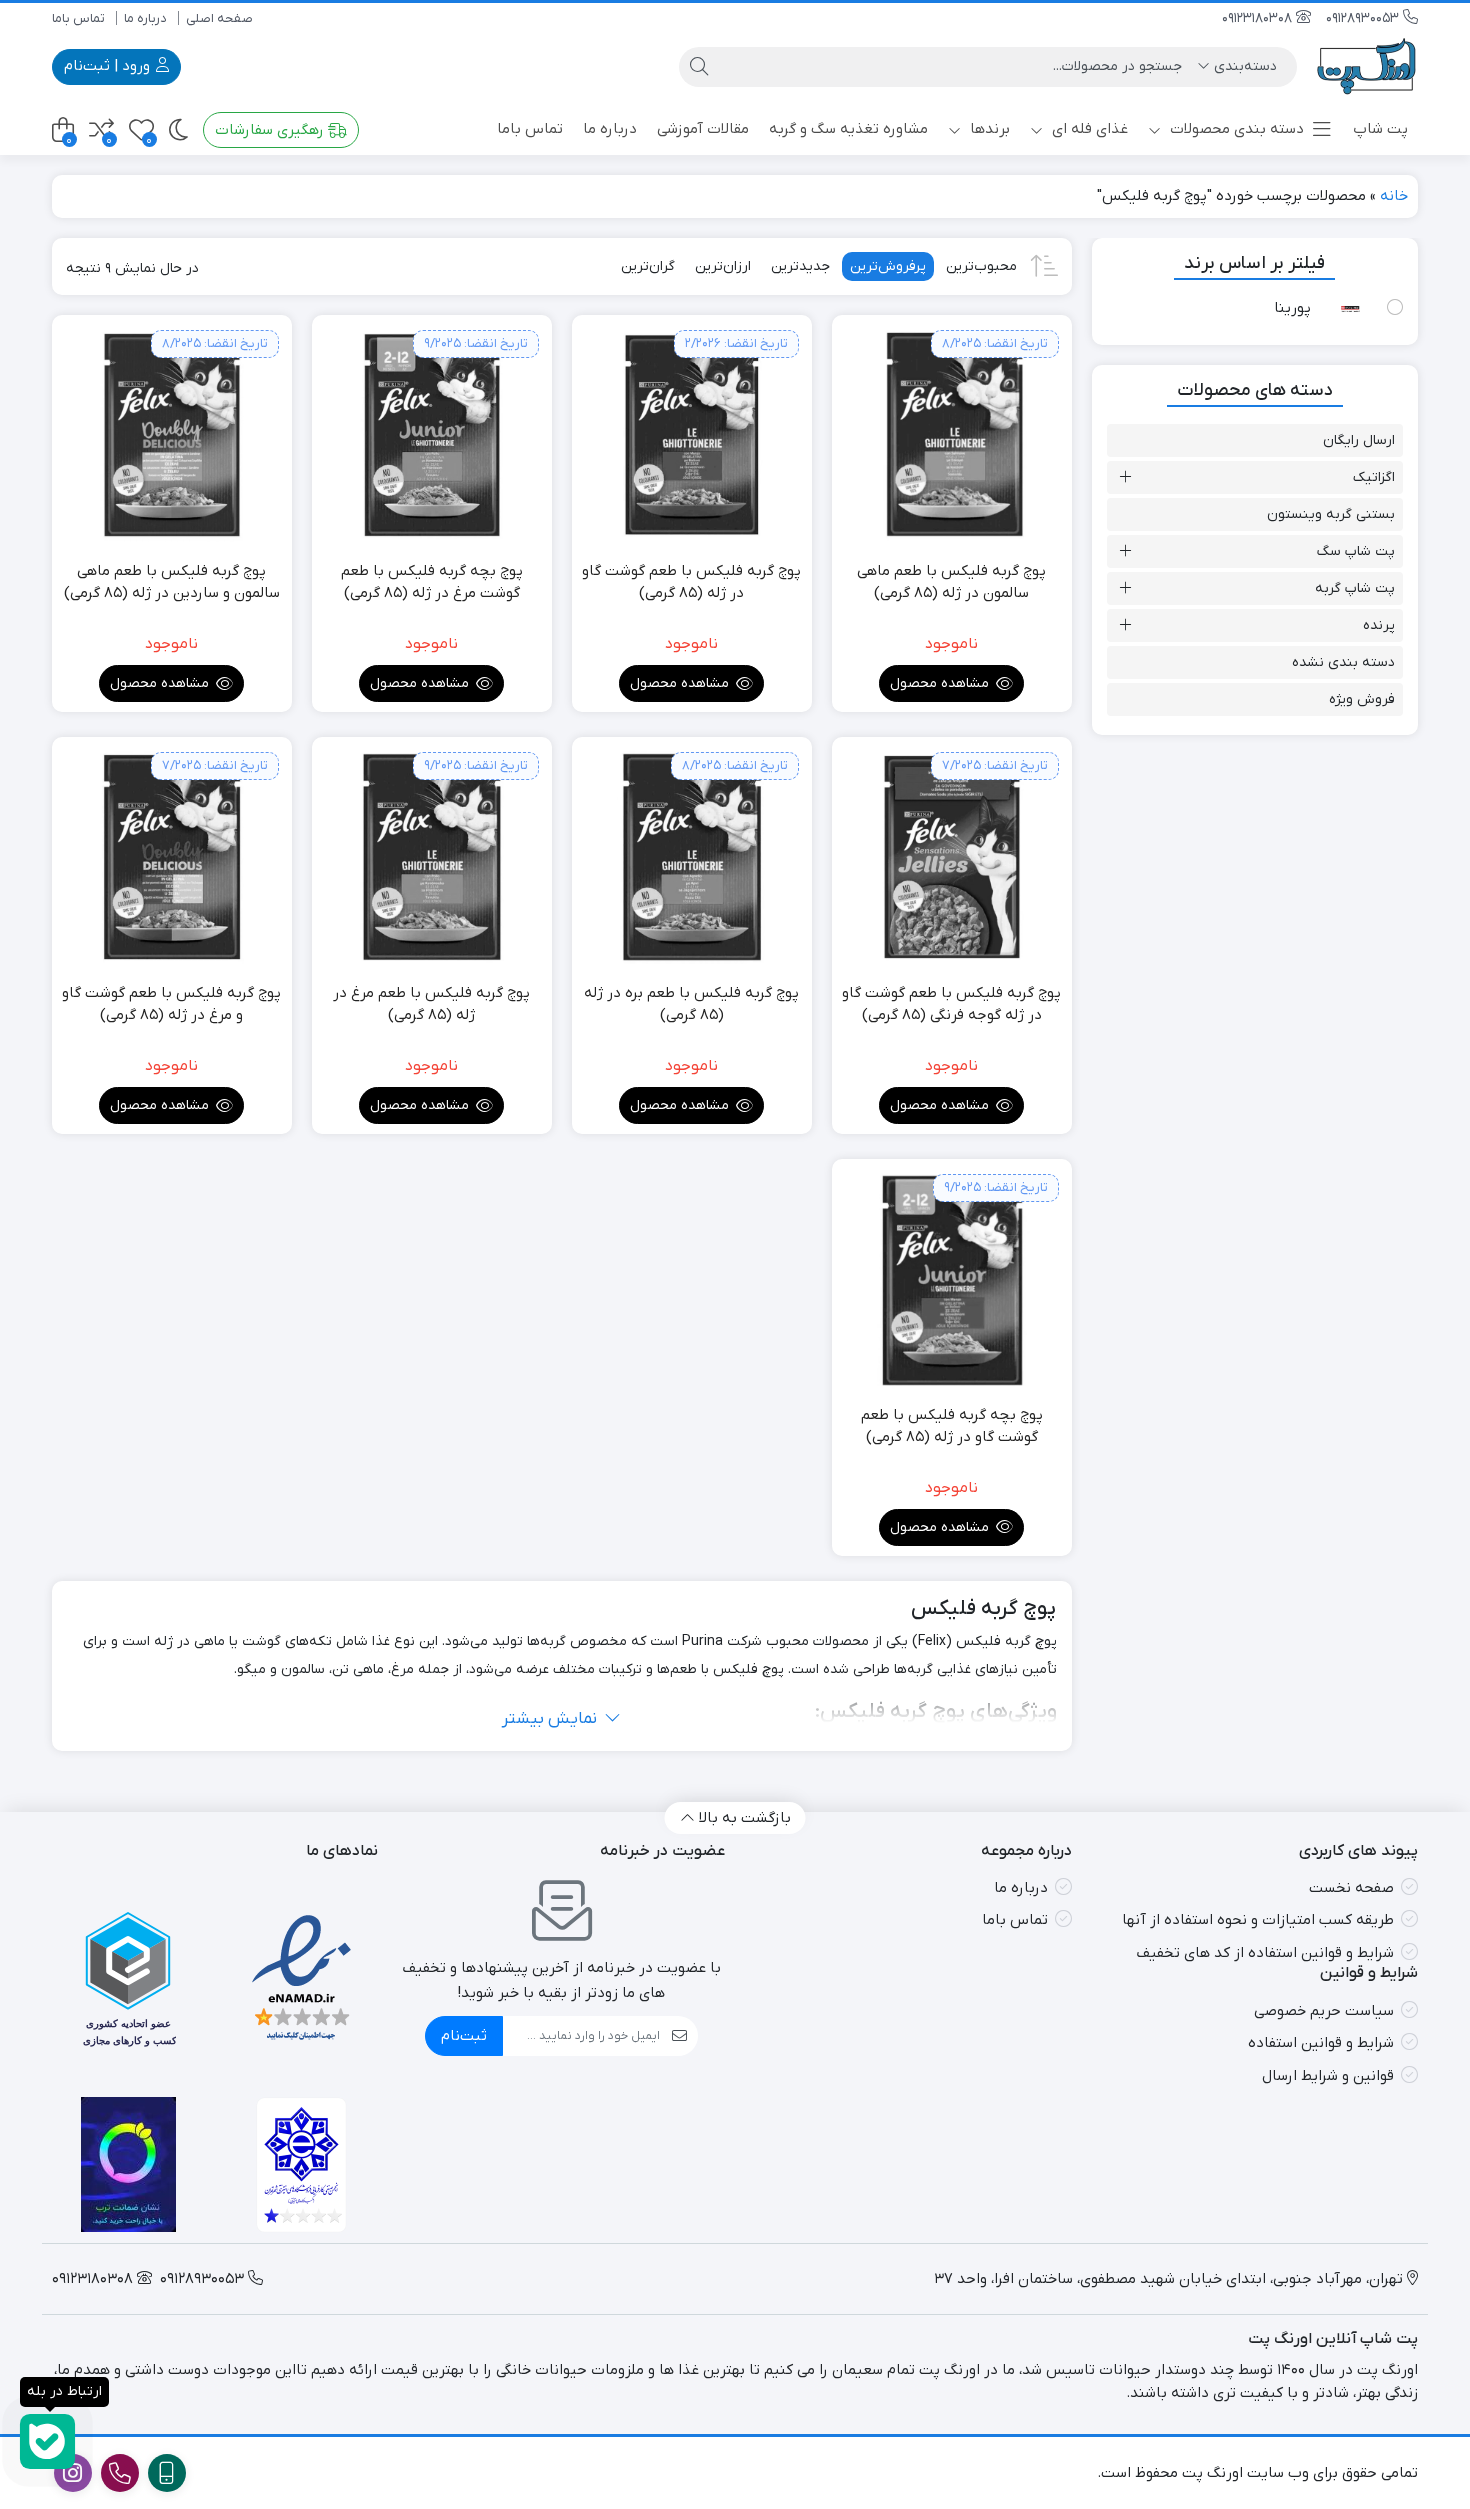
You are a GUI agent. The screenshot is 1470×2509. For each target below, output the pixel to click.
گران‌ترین (648, 266)
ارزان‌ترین (723, 266)
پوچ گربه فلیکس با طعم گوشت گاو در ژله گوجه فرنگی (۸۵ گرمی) (951, 1004)
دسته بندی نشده (1343, 662)
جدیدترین (800, 266)
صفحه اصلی (219, 18)
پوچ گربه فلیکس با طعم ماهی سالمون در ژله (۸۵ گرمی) (951, 582)
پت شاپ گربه (1355, 588)
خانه (1394, 196)
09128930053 (1364, 18)
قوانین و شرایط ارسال (1328, 2076)
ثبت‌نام (464, 2036)
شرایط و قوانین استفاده (1321, 2043)
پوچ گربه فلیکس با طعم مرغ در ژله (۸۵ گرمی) (431, 1004)
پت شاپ (1380, 129)
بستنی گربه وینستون (1331, 514)
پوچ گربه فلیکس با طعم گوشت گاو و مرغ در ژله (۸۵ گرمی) (171, 1004)
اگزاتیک (1374, 477)
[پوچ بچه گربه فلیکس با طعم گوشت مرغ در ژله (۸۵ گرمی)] (432, 435)
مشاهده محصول (941, 683)
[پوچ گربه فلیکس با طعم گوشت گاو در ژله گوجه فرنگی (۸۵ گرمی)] (952, 857)
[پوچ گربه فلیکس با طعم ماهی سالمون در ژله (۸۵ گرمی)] (952, 435)
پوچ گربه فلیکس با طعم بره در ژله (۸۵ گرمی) (691, 1004)
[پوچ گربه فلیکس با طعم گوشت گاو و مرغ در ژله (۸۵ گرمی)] (172, 857)
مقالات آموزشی (703, 129)
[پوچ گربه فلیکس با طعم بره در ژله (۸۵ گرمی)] (692, 857)
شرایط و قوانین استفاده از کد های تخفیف (1265, 1953)
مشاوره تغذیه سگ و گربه (848, 129)
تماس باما (78, 18)
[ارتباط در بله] (47, 2441)
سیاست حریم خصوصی (1324, 2011)
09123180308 (1259, 18)
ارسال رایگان (1359, 440)
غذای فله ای (1088, 129)
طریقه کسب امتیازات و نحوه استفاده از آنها (1258, 1920)
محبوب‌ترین (981, 266)
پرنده (1379, 625)
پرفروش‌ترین (888, 266)
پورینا (1292, 308)
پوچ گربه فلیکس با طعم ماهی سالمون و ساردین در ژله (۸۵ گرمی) (172, 582)
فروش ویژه (1362, 699)
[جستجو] (699, 67)
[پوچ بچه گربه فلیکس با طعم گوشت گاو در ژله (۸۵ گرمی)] (952, 1279)
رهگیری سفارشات (271, 130)
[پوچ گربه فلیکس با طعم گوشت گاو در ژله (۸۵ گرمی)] (692, 435)
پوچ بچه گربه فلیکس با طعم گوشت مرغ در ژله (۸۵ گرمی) (432, 582)
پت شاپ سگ (1356, 551)
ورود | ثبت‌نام (109, 66)
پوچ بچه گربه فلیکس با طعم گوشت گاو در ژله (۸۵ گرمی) (952, 1426)
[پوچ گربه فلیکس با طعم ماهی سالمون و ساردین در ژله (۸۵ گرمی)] (172, 435)
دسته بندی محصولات (1235, 129)
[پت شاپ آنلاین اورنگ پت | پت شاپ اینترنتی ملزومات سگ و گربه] (1367, 66)
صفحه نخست (1351, 1888)
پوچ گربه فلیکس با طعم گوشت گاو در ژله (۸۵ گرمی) (691, 582)
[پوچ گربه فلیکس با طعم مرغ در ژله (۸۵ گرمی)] (432, 857)
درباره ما (145, 18)
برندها (988, 129)
